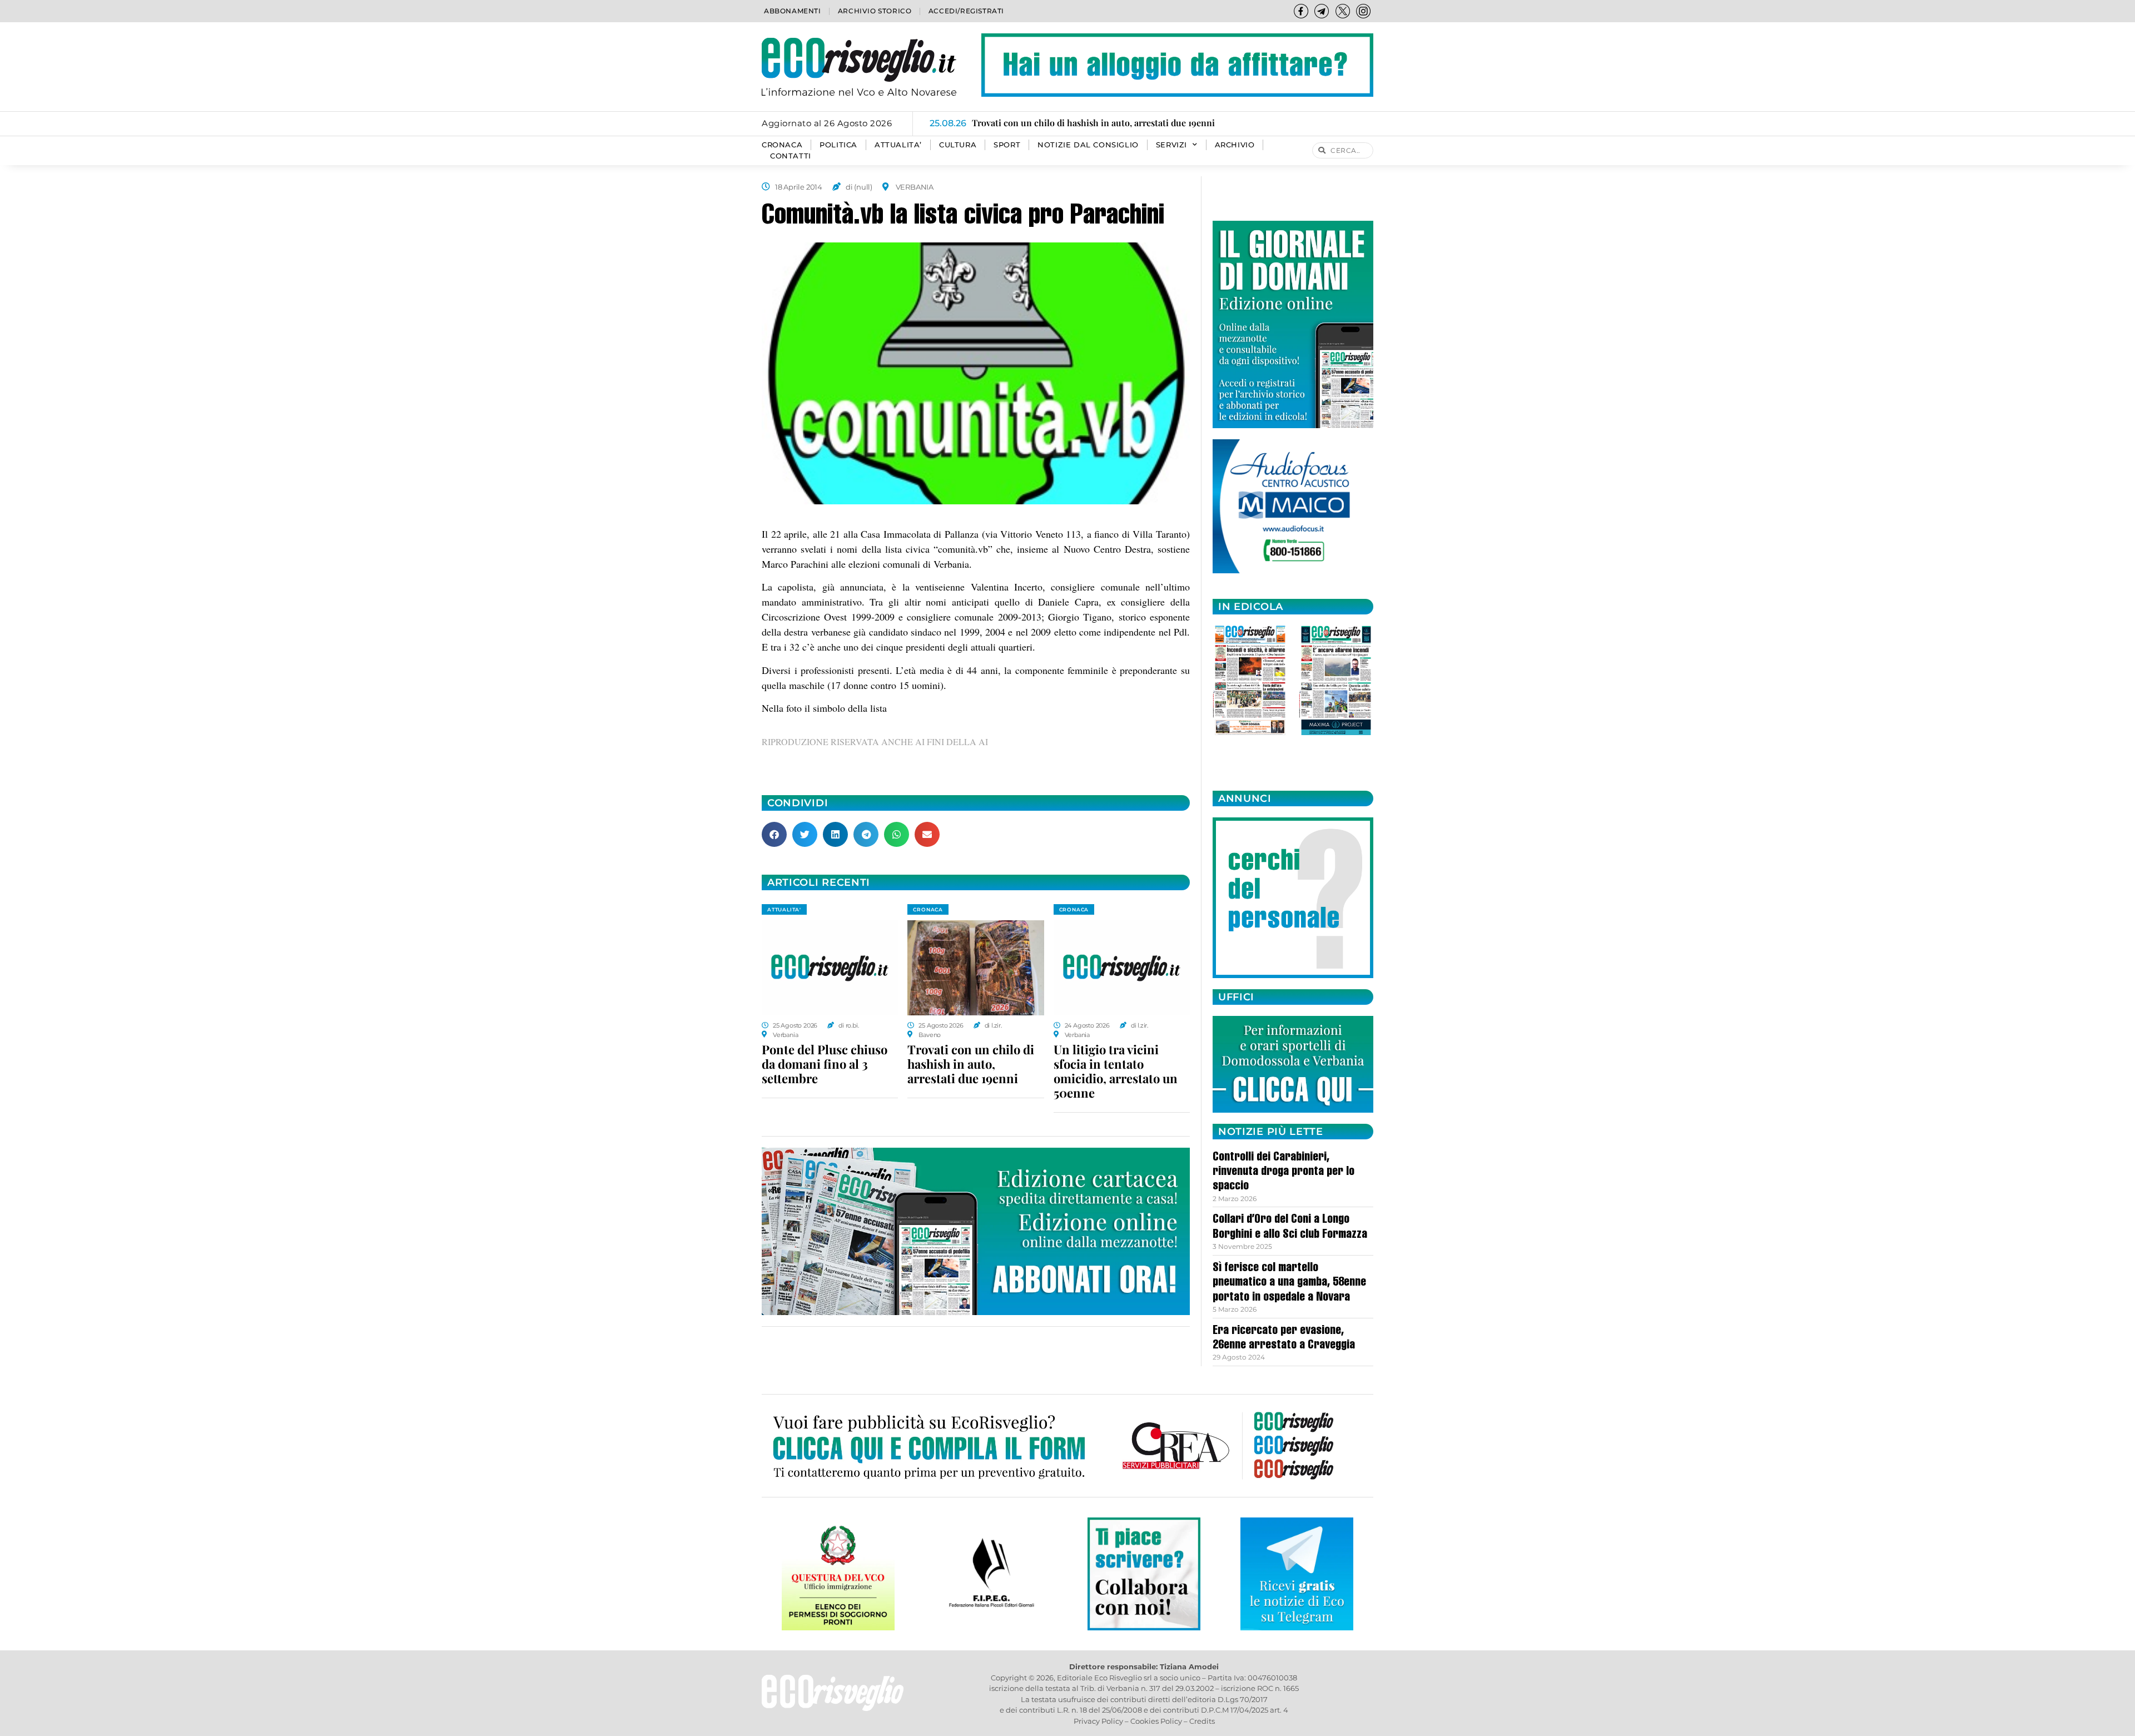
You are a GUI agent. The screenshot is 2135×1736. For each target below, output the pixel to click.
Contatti (791, 156)
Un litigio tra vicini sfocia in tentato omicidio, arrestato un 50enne (1116, 1071)
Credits (1202, 1721)
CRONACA (782, 145)
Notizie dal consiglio (1088, 145)
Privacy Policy (1098, 1721)
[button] (774, 834)
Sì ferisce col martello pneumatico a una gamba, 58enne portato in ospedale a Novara (1289, 1283)
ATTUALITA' (784, 909)
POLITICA (838, 145)
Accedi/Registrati (966, 11)
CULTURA (958, 145)
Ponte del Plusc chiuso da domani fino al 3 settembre (825, 1064)
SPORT (1007, 145)
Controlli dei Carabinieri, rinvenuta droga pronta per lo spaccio (1284, 1172)
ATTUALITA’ (898, 145)
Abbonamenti (793, 11)
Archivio (1235, 145)
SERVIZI (1171, 145)
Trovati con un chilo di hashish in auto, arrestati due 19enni (971, 1064)
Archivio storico (875, 11)
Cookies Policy (1156, 1721)
